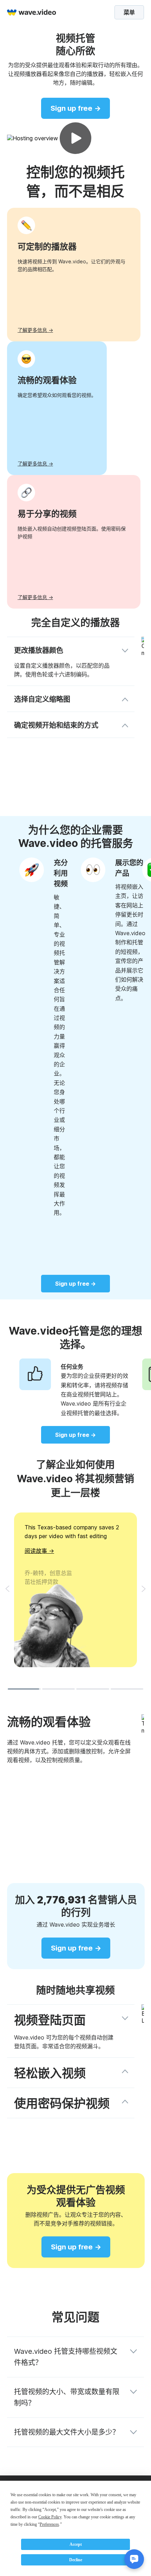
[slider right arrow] (144, 1589)
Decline (76, 2560)
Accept (76, 2544)
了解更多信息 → (35, 330)
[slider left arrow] (7, 1589)
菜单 (129, 12)
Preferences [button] (49, 2524)
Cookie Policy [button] (50, 2517)
